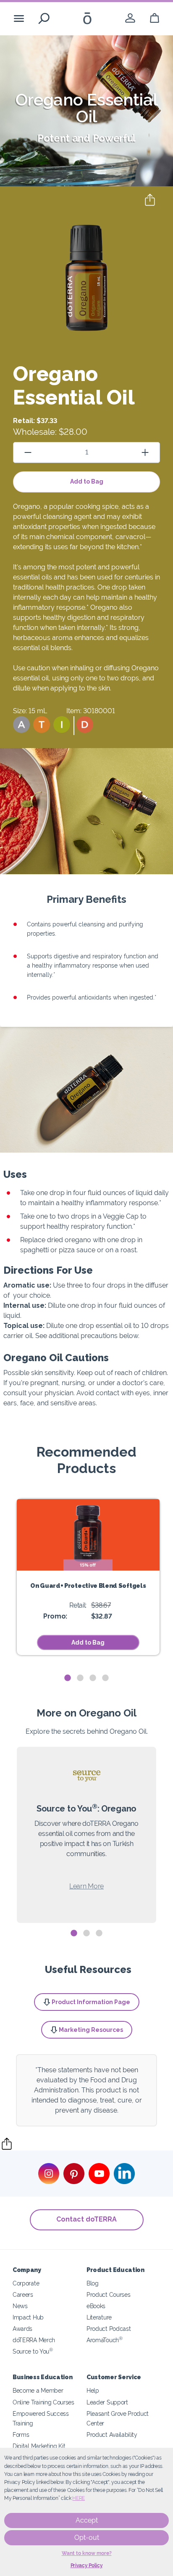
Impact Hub (28, 2317)
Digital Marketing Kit (39, 2446)
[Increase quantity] (145, 452)
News (20, 2306)
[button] (21, 725)
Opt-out (87, 2538)
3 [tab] (93, 1678)
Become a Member (38, 2390)
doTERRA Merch (34, 2340)
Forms (21, 2435)
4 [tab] (105, 1678)
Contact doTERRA (86, 2219)
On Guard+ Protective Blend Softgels (88, 1586)
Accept (87, 2520)
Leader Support (107, 2402)
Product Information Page (91, 2002)
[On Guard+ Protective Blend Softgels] (88, 1535)
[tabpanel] (88, 1577)
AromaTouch (105, 2340)
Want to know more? (87, 2553)
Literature (99, 2317)
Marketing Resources (91, 2030)
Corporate (26, 2283)
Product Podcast (109, 2329)
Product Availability (112, 2435)
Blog (93, 2283)
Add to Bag (87, 481)
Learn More (86, 1886)
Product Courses (108, 2294)
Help (93, 2390)
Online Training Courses (43, 2402)
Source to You (33, 2351)
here (79, 2498)
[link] (130, 18)
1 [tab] (68, 1678)
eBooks (96, 2306)
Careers (23, 2294)
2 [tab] (80, 1678)
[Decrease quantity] (28, 452)
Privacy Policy (87, 2565)
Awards (22, 2329)
